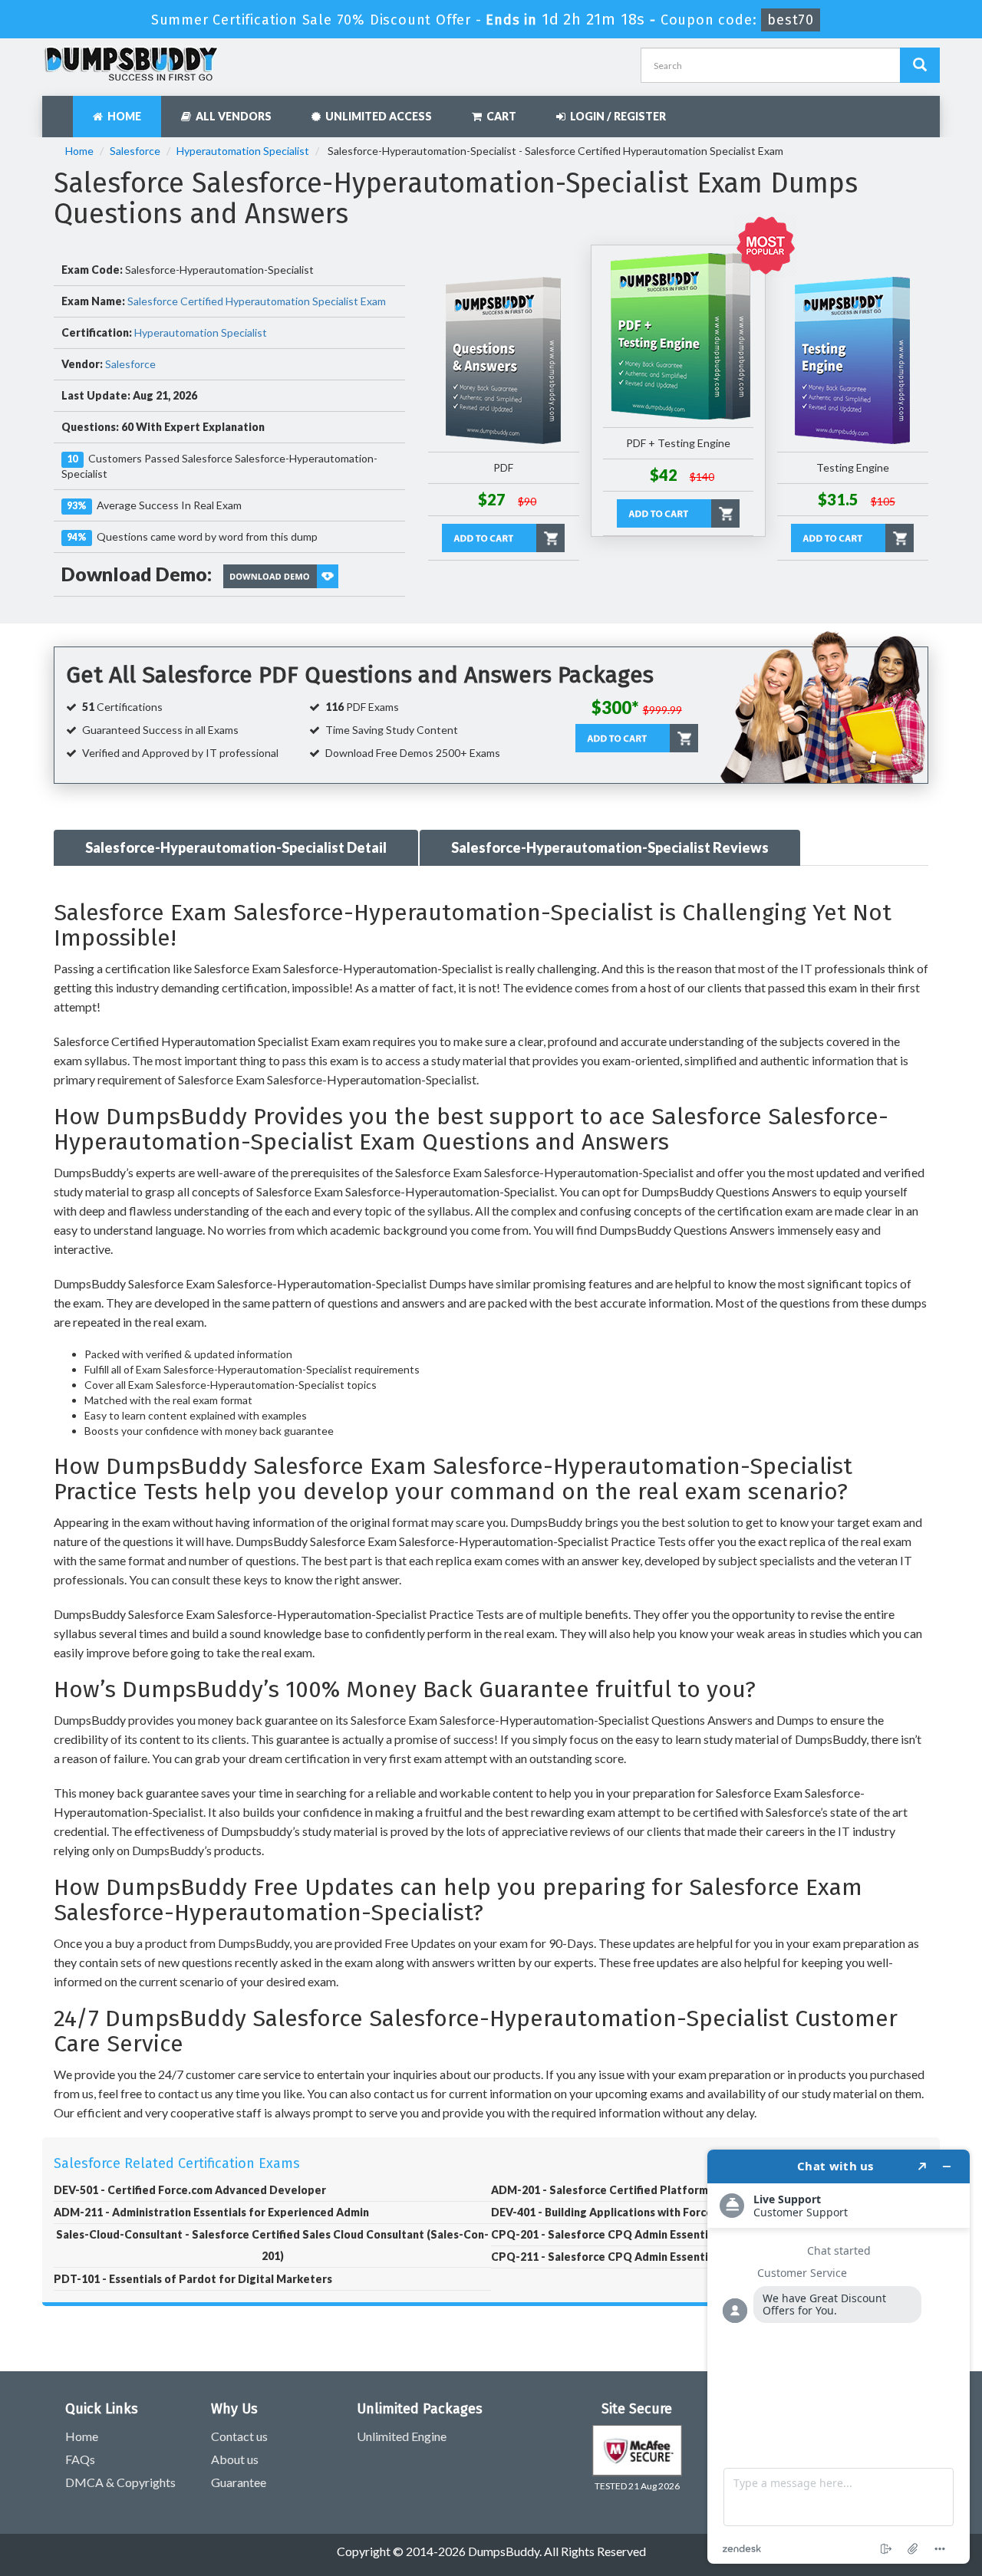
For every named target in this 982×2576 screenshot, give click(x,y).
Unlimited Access (376, 116)
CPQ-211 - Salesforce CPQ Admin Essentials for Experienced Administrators (692, 2257)
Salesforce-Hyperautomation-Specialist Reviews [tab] (610, 847)
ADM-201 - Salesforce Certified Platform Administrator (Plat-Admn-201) (682, 2190)
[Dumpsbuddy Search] (920, 65)
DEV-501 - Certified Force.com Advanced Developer (190, 2190)
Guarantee (239, 2482)
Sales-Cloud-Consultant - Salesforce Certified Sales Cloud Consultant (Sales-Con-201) (272, 2245)
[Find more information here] (839, 2357)
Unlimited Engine (402, 2436)
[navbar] (61, 109)
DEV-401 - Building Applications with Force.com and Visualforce (656, 2212)
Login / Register (616, 116)
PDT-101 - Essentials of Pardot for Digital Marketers (193, 2279)
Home (122, 116)
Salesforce (135, 151)
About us (235, 2459)
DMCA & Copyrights (120, 2482)
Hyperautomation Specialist (243, 151)
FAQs (80, 2459)
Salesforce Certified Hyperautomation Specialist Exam (257, 301)
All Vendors (231, 116)
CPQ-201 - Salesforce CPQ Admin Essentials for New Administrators (671, 2234)
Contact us (239, 2436)
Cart (499, 116)
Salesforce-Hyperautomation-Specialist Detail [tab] (236, 847)
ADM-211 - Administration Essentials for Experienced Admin (211, 2212)
